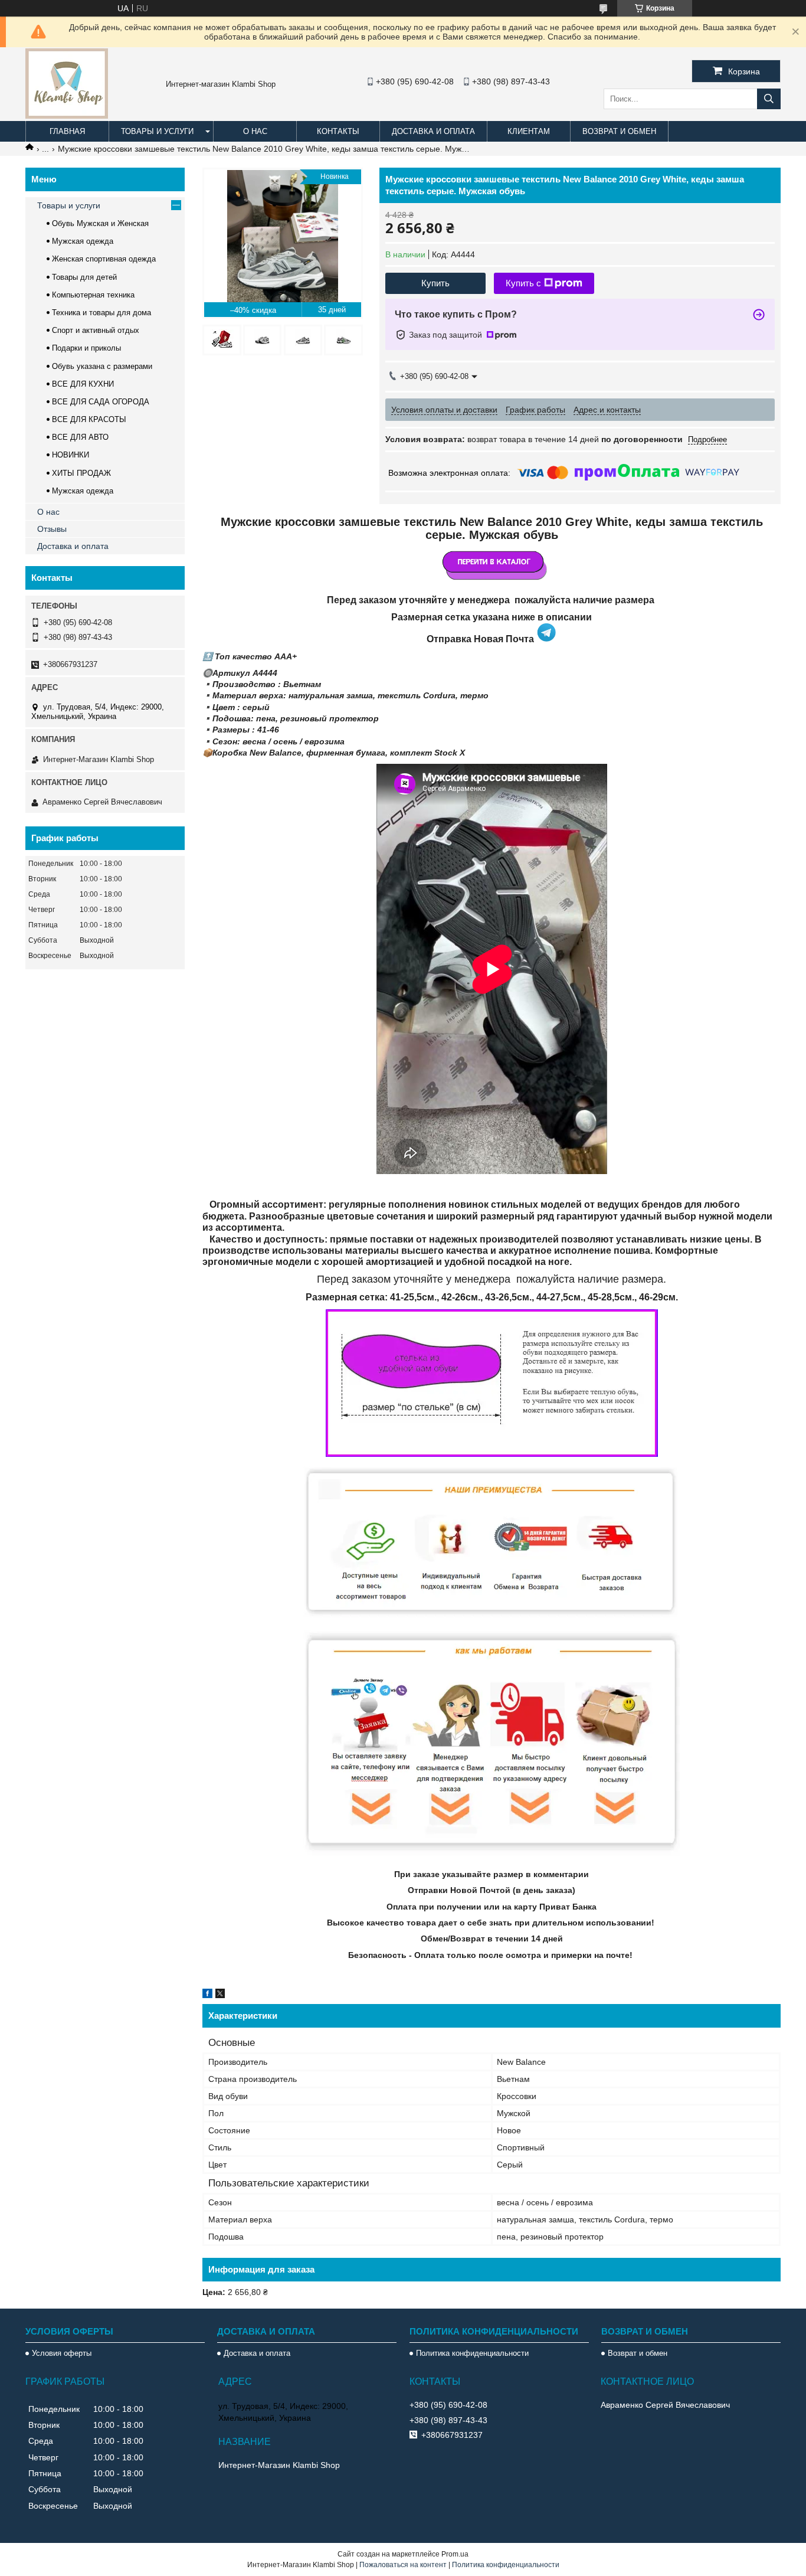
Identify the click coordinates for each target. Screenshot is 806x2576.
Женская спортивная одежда (104, 259)
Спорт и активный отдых (96, 330)
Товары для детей (84, 277)
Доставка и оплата (433, 131)
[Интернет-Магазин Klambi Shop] (67, 116)
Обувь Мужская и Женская (100, 223)
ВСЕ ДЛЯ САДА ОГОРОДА (101, 402)
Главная (67, 131)
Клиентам (529, 131)
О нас (255, 131)
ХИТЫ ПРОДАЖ (81, 473)
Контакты (338, 131)
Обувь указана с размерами (102, 366)
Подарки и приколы (86, 348)
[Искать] (769, 99)
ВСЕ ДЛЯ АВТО (80, 437)
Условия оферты (62, 2353)
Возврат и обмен (619, 131)
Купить (435, 283)
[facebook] (207, 1995)
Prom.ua (455, 2554)
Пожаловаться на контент (403, 2565)
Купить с (523, 283)
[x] (220, 1995)
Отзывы (52, 529)
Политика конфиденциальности (472, 2353)
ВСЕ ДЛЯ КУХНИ (83, 384)
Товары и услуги (157, 131)
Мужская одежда (83, 241)
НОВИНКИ (71, 455)
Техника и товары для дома (101, 313)
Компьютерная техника (93, 295)
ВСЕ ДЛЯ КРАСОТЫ (89, 419)
